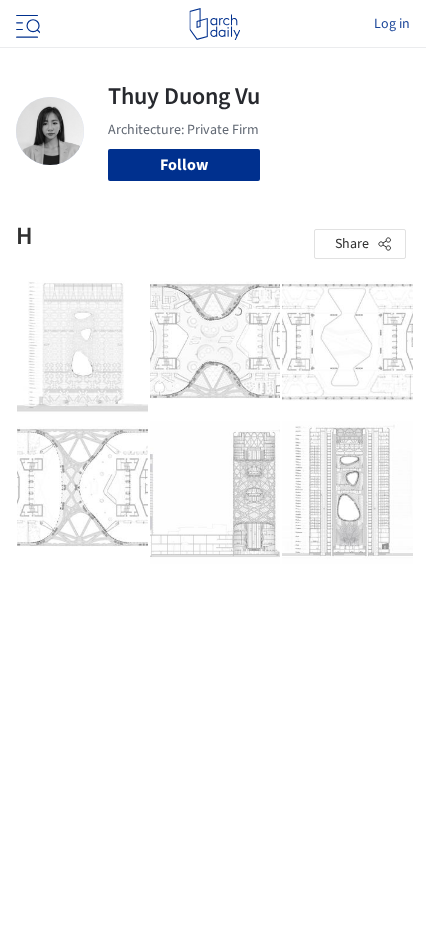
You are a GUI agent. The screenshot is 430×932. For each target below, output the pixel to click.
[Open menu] (26, 24)
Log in (392, 24)
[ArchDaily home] (214, 24)
